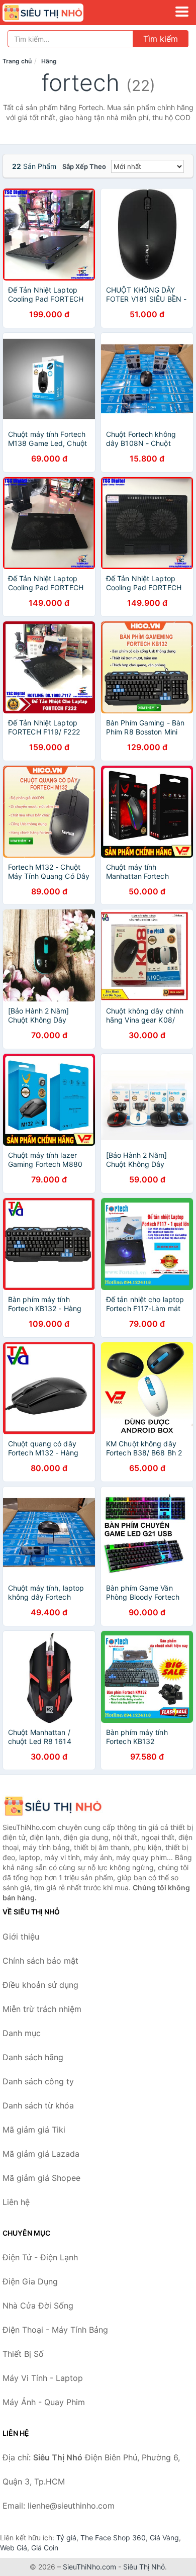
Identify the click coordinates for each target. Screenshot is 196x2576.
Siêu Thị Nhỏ (144, 2567)
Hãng (49, 61)
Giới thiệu (21, 1937)
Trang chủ (17, 61)
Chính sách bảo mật (40, 1961)
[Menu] (182, 12)
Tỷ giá (66, 2538)
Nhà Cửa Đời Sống (38, 2306)
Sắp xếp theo (84, 166)
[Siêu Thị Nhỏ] (53, 1806)
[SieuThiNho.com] (59, 13)
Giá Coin (45, 2548)
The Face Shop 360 (113, 2538)
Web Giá (14, 2548)
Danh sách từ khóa (38, 2105)
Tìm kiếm (161, 39)
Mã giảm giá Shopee (41, 2178)
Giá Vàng (164, 2538)
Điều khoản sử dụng (40, 1985)
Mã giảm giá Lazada (41, 2154)
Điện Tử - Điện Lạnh (40, 2257)
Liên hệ (16, 2202)
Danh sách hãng (33, 2057)
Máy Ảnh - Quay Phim (44, 2402)
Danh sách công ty (38, 2081)
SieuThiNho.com (89, 2567)
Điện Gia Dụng (30, 2281)
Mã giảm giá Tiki (34, 2130)
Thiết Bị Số (23, 2354)
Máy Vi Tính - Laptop (43, 2378)
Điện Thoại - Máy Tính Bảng (55, 2330)
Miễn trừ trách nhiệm (42, 2009)
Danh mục (22, 2033)
